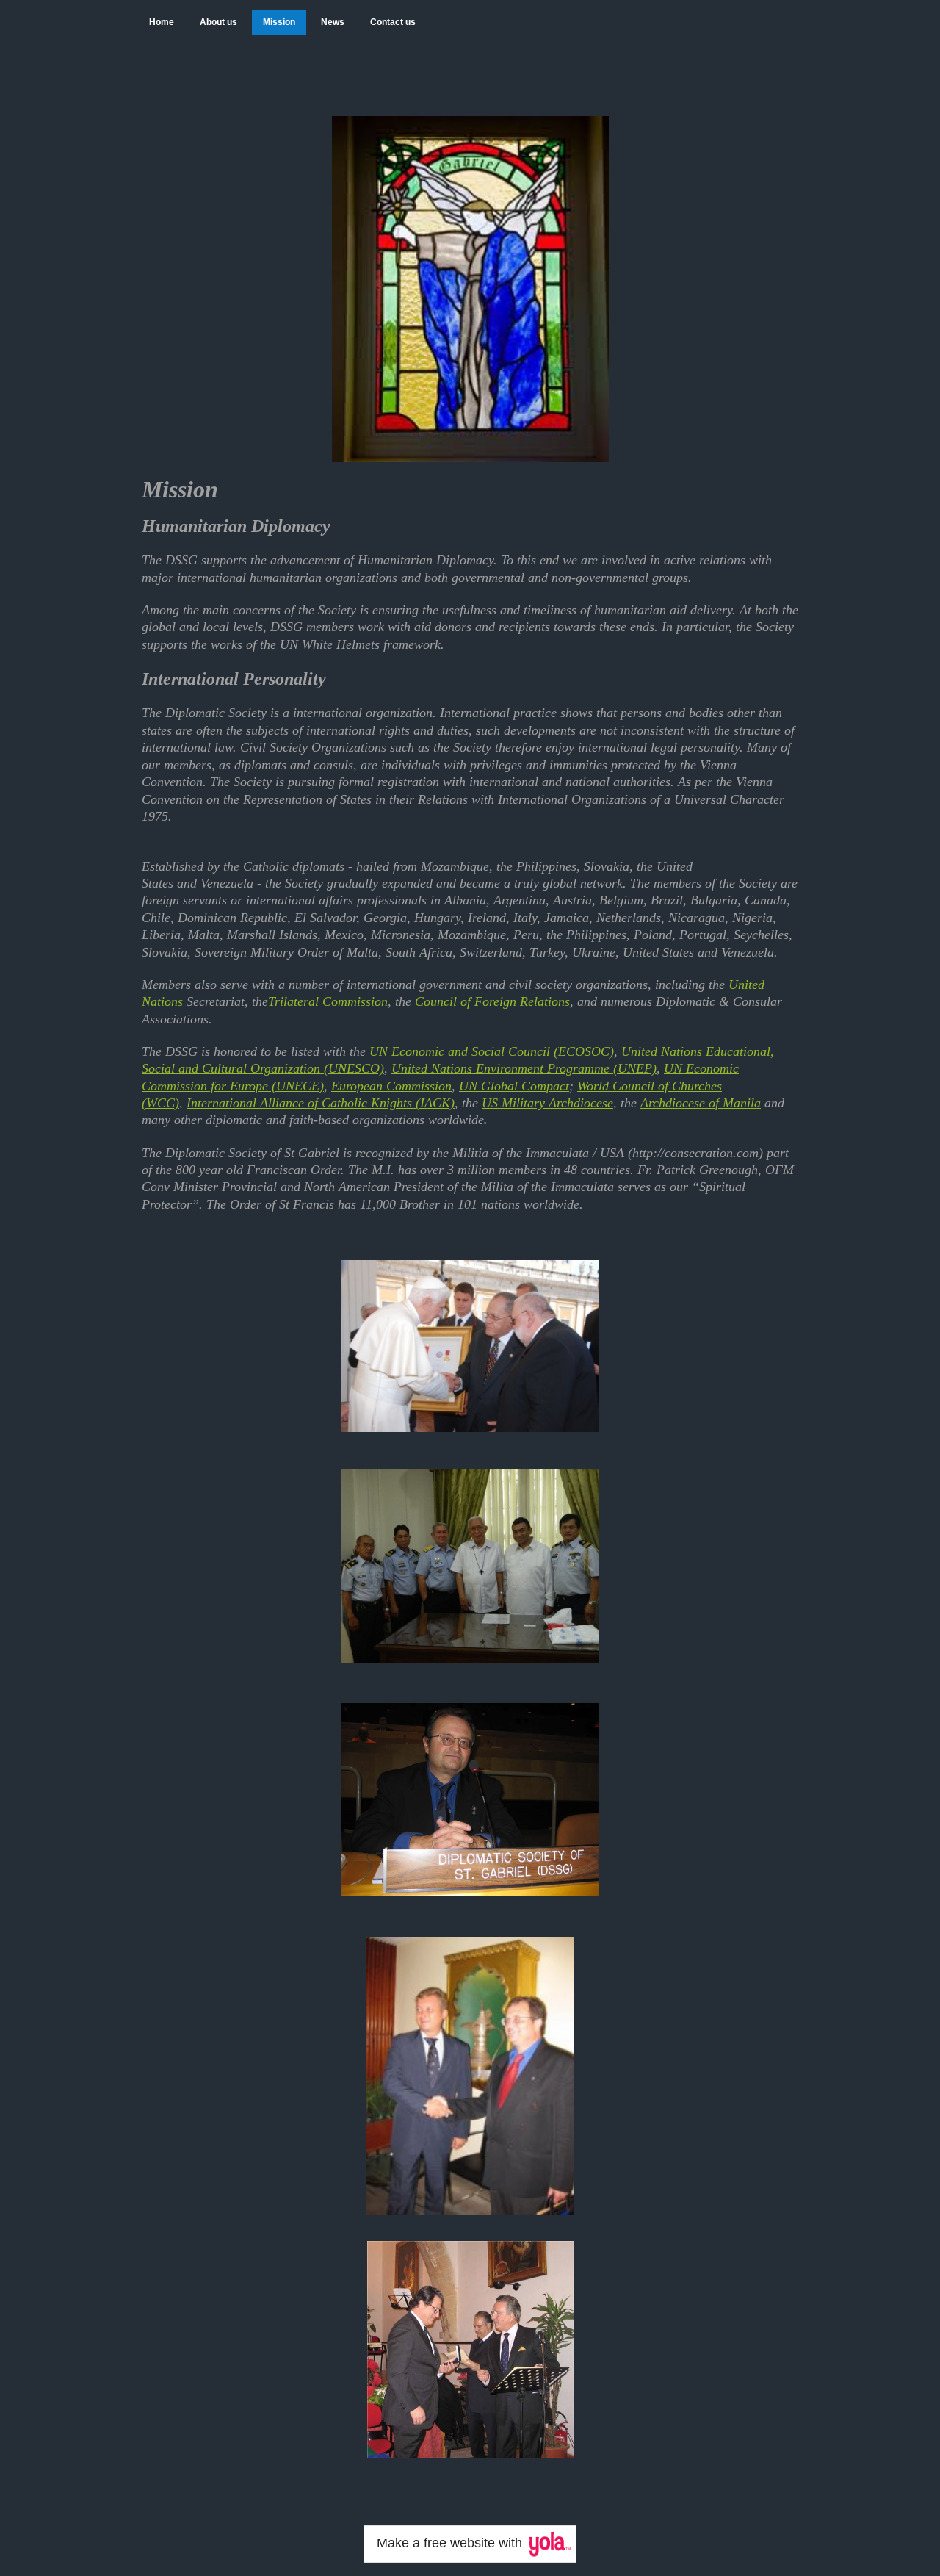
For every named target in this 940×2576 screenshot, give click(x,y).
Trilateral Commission (328, 1001)
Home (162, 22)
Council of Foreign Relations (492, 1001)
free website (459, 2543)
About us (218, 22)
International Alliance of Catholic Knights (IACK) (321, 1103)
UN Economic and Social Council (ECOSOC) (492, 1051)
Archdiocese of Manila (701, 1103)
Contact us (393, 22)
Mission (279, 22)
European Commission (391, 1086)
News (333, 22)
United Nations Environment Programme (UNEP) (524, 1068)
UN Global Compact (514, 1086)
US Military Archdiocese (547, 1103)
